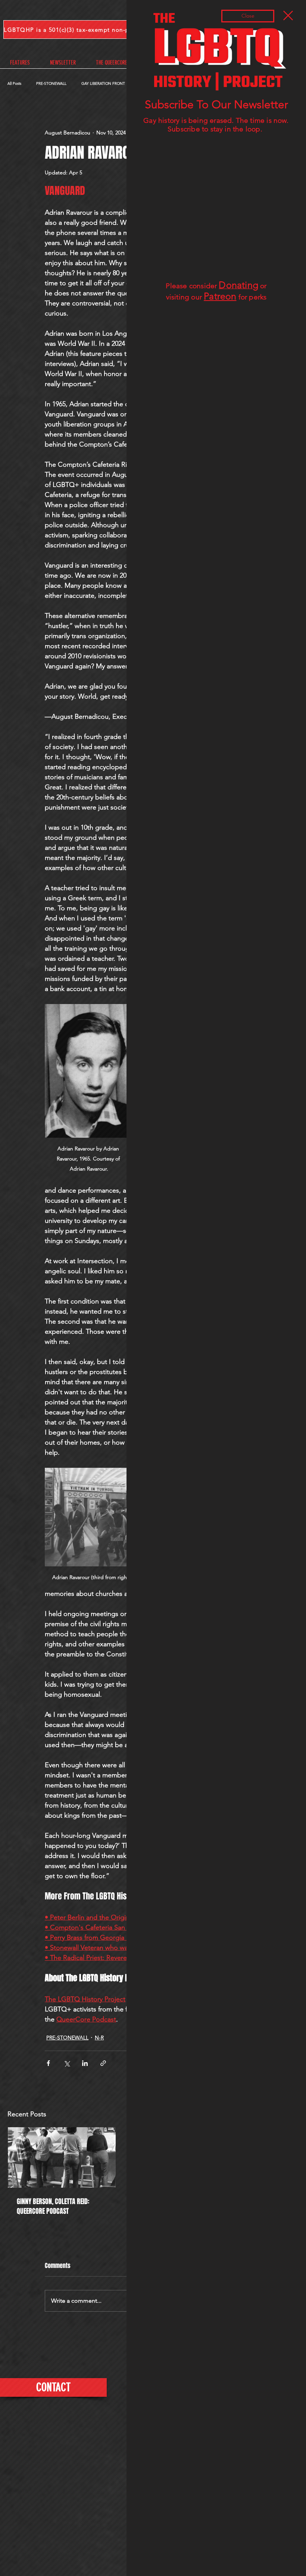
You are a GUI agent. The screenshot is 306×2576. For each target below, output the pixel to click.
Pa (209, 296)
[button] (288, 15)
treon (225, 296)
